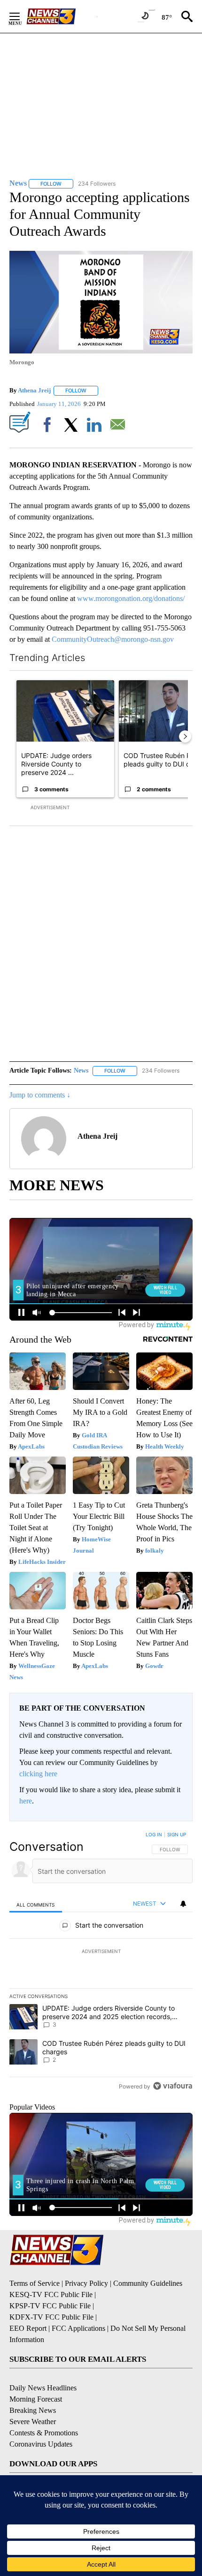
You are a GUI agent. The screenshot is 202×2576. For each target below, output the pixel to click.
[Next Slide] (185, 736)
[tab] (36, 1904)
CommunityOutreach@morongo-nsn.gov (113, 639)
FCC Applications (78, 2328)
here (26, 1801)
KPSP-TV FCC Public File (50, 2306)
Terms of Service (35, 2283)
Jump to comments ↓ (40, 1095)
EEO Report (28, 2328)
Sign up (177, 1834)
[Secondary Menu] (22, 16)
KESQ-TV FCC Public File (51, 2294)
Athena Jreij (34, 390)
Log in (154, 1834)
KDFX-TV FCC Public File (51, 2317)
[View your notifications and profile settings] (183, 1904)
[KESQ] (62, 16)
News (81, 1070)
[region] (101, 1962)
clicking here (38, 1774)
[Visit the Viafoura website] (173, 2086)
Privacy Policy (86, 2283)
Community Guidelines (148, 2283)
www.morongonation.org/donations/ (131, 598)
